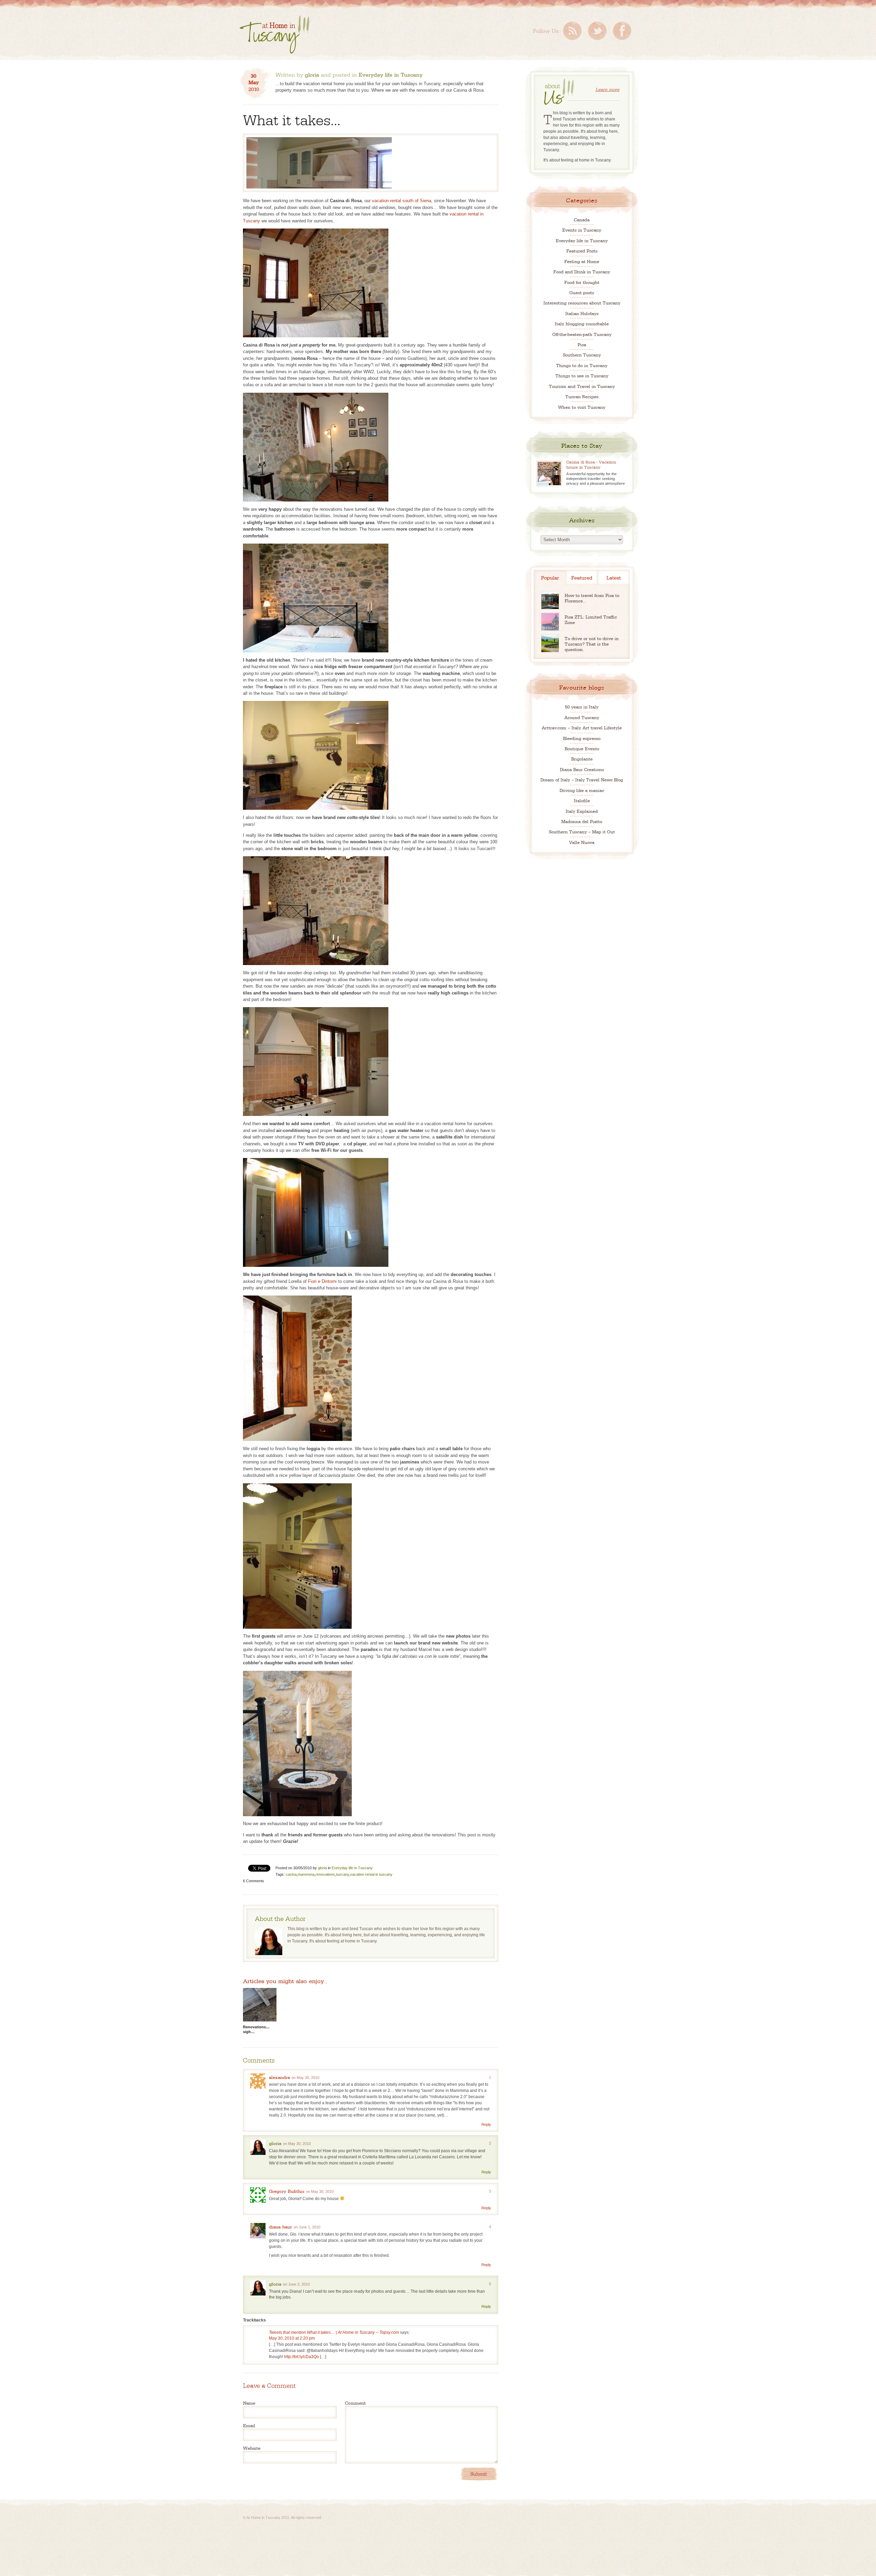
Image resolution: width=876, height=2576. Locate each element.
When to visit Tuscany (582, 407)
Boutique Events (582, 748)
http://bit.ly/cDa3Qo (301, 2357)
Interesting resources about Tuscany (582, 303)
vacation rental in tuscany (371, 1874)
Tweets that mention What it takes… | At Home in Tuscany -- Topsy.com (334, 2332)
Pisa (582, 344)
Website (252, 2448)
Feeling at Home (582, 261)
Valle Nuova (582, 842)
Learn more (607, 89)
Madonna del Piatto (582, 821)
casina (291, 1874)
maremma (306, 1874)
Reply (486, 2124)
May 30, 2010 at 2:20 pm (292, 2338)
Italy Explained (582, 811)
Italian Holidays (582, 313)
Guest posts (582, 292)
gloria (312, 74)
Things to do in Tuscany (582, 365)
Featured (582, 577)
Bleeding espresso (582, 738)
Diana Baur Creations (582, 769)
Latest (614, 577)
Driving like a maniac (582, 790)
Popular (550, 577)
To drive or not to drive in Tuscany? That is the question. (592, 644)
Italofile (582, 800)
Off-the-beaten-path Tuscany (582, 334)
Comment (355, 2403)
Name (249, 2403)
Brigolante (582, 759)
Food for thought (582, 282)
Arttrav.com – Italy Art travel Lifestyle (582, 727)
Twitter (597, 31)
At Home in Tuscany (274, 35)
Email (249, 2425)
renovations (325, 1874)
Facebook (622, 31)
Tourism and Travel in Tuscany (582, 386)
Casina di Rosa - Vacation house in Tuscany (591, 464)
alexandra (279, 2077)
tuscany (343, 1874)
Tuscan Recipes (582, 396)
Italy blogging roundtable (582, 323)
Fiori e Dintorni (322, 1281)
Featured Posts (582, 251)
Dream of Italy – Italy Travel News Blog (582, 779)
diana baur (280, 2226)
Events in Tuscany (582, 230)
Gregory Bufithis (287, 2191)
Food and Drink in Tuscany (582, 271)
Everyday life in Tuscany (391, 74)
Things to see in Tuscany (582, 375)
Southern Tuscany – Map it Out (582, 831)
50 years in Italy (582, 707)
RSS (572, 31)
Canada (582, 219)
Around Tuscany (582, 717)
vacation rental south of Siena (402, 201)
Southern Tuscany (582, 355)
